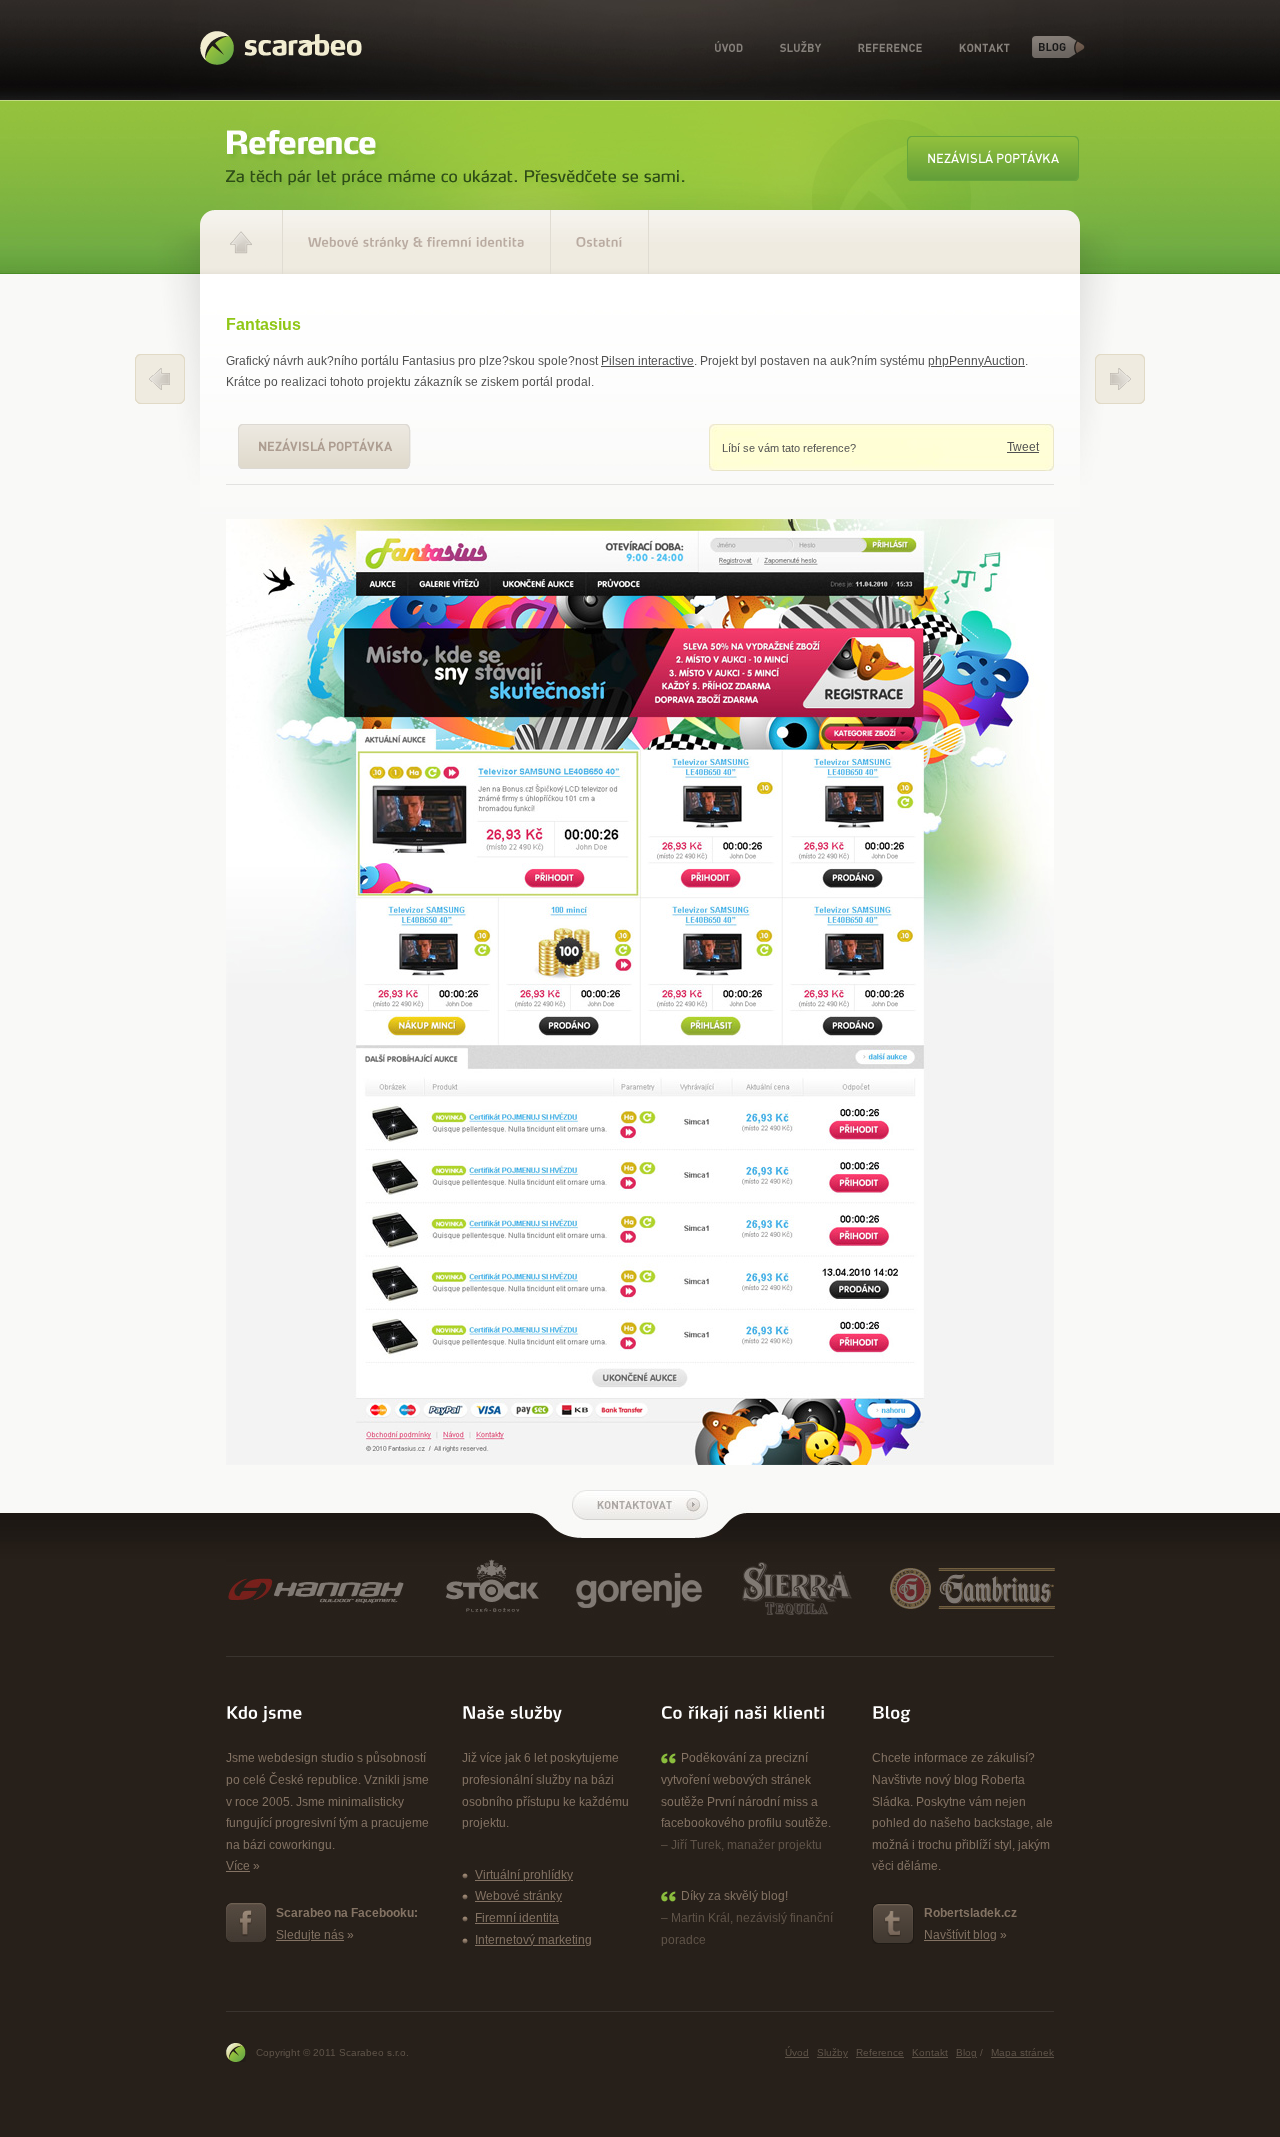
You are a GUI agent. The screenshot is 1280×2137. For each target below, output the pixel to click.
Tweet (1023, 447)
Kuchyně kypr (1120, 379)
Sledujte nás (310, 1935)
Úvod (729, 48)
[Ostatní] (599, 242)
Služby (800, 48)
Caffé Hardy (160, 379)
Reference (890, 48)
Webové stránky (518, 1896)
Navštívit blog (960, 1935)
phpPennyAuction (976, 361)
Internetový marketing (533, 1940)
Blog (1058, 47)
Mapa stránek (1022, 2052)
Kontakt (985, 48)
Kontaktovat (640, 1505)
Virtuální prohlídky (524, 1875)
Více (238, 1866)
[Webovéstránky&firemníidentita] (416, 242)
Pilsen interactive (647, 361)
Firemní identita (517, 1918)
